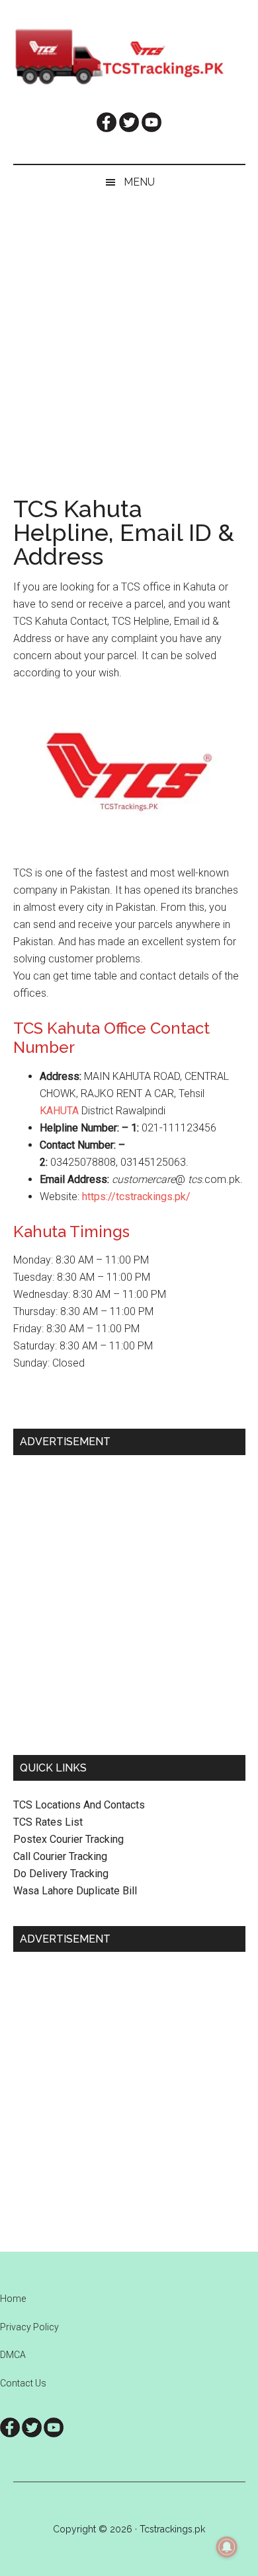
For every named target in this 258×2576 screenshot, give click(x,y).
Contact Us (23, 2383)
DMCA (13, 2355)
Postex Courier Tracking (68, 1839)
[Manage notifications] (227, 2547)
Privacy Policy (29, 2327)
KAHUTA (61, 1111)
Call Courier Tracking (60, 1856)
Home (13, 2299)
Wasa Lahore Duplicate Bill (75, 1891)
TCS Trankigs (129, 56)
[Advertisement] (129, 335)
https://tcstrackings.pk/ (136, 1197)
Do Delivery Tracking (61, 1874)
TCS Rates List (48, 1822)
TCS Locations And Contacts (79, 1805)
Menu (139, 182)
